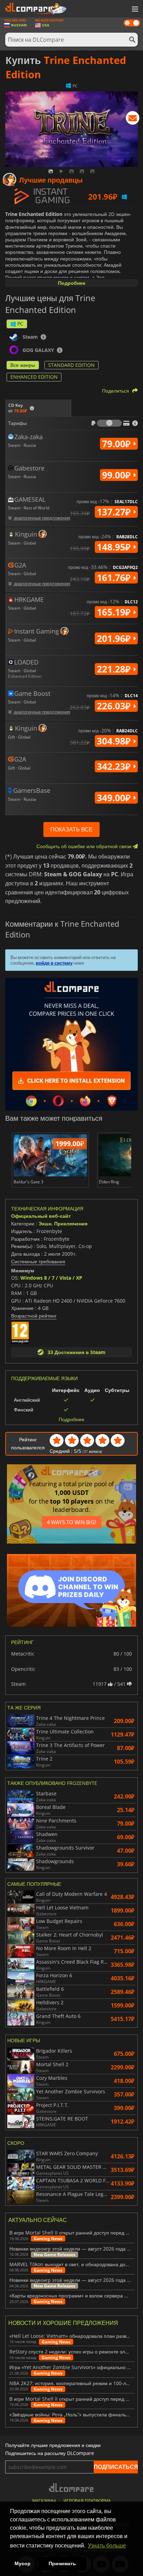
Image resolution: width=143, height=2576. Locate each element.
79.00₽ (117, 444)
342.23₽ (115, 766)
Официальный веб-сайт (41, 1216)
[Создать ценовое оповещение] (133, 119)
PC (20, 324)
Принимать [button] (62, 2563)
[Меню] (134, 9)
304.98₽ (115, 741)
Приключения (71, 1223)
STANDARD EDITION (71, 365)
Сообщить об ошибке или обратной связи (85, 846)
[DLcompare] (72, 2488)
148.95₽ (115, 547)
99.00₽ (117, 475)
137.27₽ (115, 512)
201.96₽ (115, 638)
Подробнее (72, 283)
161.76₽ (115, 578)
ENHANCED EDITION (34, 377)
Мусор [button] (23, 2563)
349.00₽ (115, 798)
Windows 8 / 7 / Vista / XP (51, 1278)
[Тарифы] (109, 423)
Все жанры (23, 365)
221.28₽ (115, 669)
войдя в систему (54, 963)
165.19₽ (115, 612)
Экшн (45, 1223)
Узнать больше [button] (107, 2546)
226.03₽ (115, 706)
